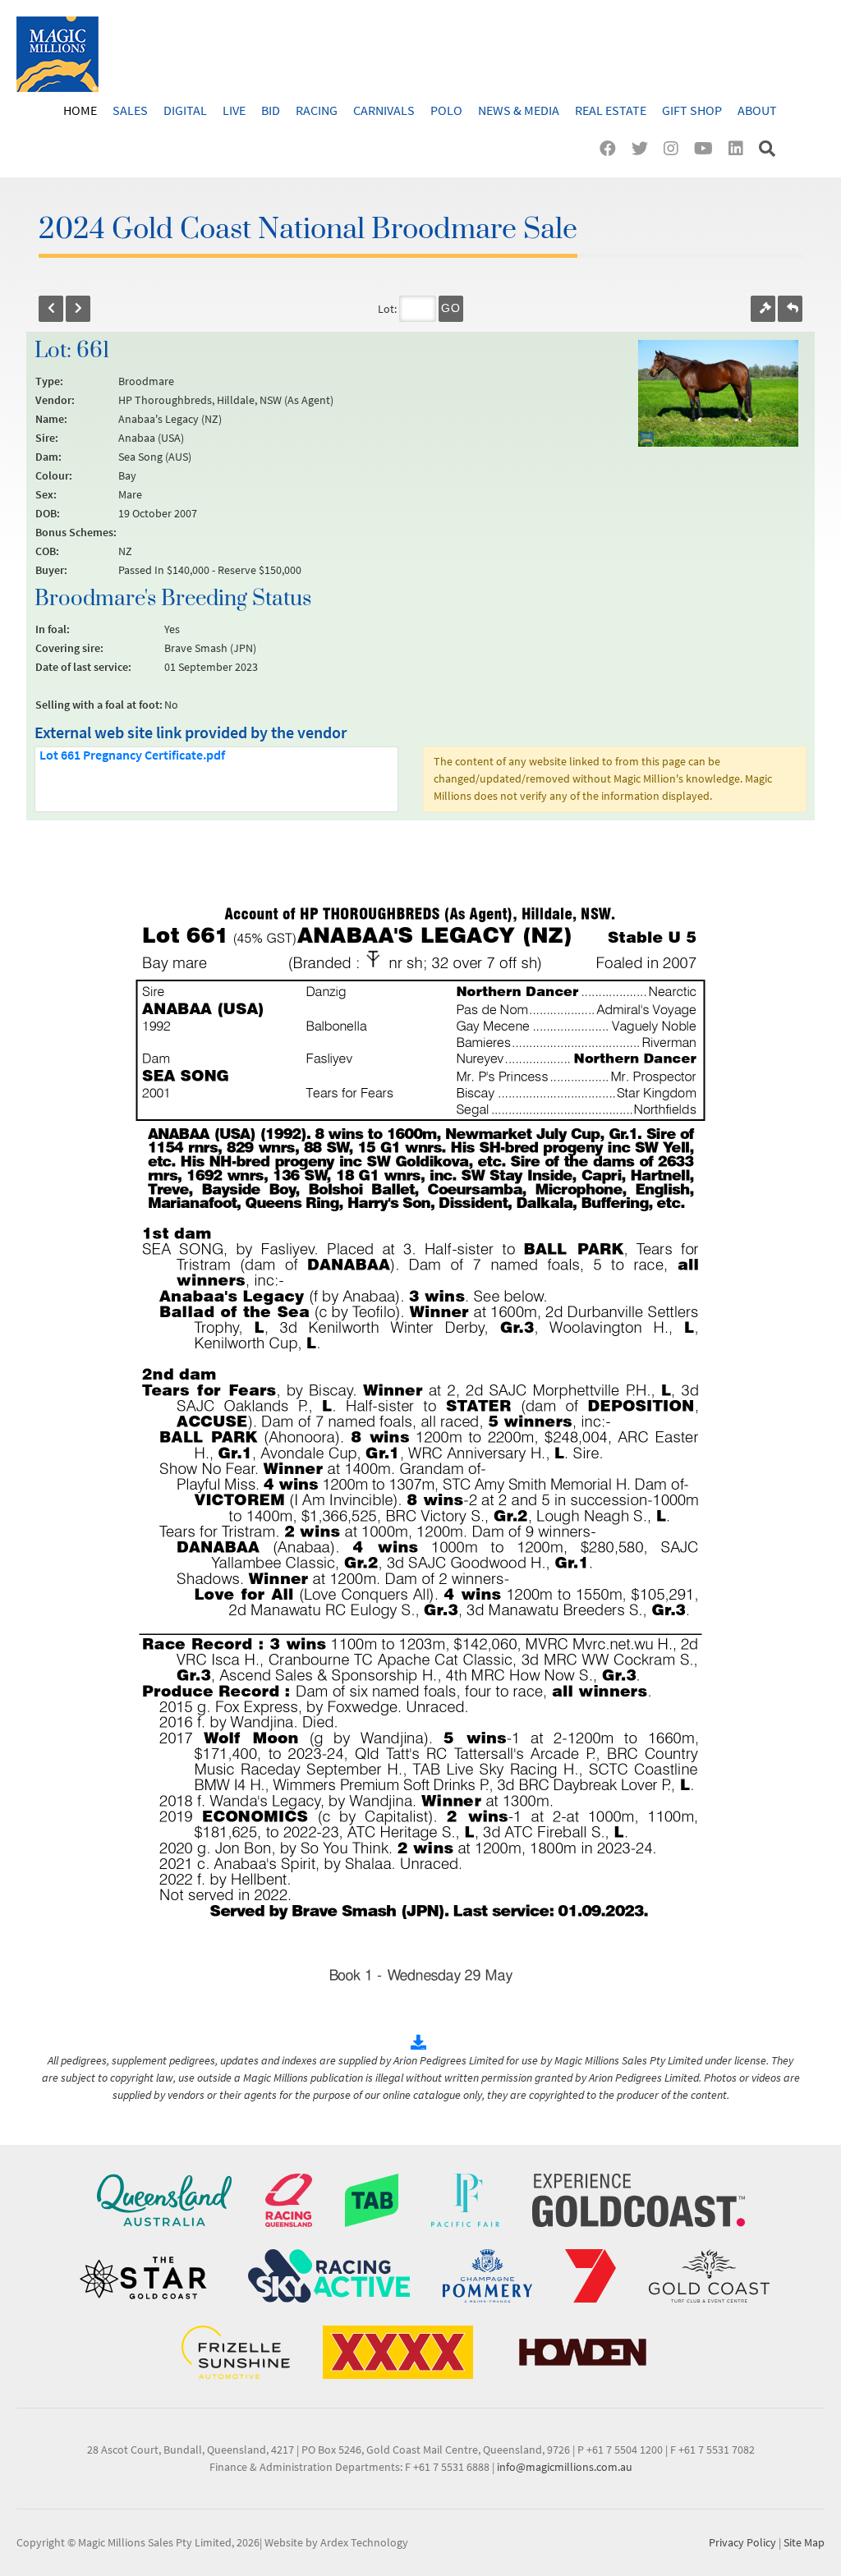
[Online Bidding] (763, 309)
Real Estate (611, 110)
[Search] (769, 148)
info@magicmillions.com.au (565, 2467)
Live (234, 110)
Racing (317, 110)
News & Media (519, 110)
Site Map (804, 2542)
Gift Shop (692, 110)
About (757, 110)
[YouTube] (707, 148)
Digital (185, 110)
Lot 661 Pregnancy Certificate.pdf (132, 755)
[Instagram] (675, 148)
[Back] (51, 309)
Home (80, 110)
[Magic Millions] (57, 54)
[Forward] (78, 309)
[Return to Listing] (790, 309)
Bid (271, 110)
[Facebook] (611, 148)
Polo (446, 110)
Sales (130, 110)
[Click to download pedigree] (420, 2043)
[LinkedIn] (740, 148)
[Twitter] (643, 148)
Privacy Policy (742, 2542)
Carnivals (384, 110)
